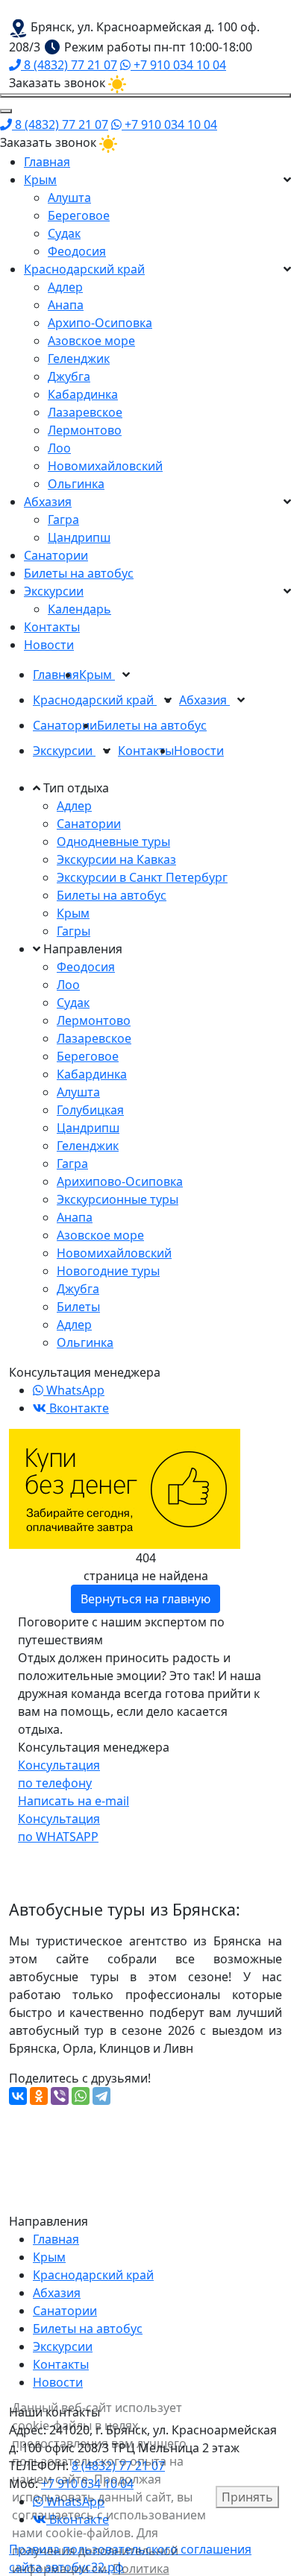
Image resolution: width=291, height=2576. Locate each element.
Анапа (66, 305)
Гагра (63, 520)
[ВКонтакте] (18, 2096)
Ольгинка (76, 484)
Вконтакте (78, 1408)
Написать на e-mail (73, 1801)
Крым (40, 180)
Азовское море (91, 341)
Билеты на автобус (79, 573)
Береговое (79, 215)
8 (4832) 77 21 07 (69, 65)
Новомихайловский (105, 466)
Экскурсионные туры (118, 1199)
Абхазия (48, 502)
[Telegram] (101, 2096)
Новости (49, 645)
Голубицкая (90, 1110)
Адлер (65, 287)
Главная (47, 162)
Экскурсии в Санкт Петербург (142, 877)
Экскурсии (54, 591)
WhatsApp (74, 1390)
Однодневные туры (113, 842)
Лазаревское (85, 412)
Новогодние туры (108, 1271)
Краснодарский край (84, 269)
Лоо (59, 448)
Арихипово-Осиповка (120, 1181)
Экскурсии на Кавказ (116, 859)
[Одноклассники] (39, 2096)
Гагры (73, 931)
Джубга (69, 376)
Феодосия (77, 251)
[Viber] (60, 2096)
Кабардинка (83, 394)
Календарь (79, 609)
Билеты (78, 1307)
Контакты (52, 627)
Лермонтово (85, 430)
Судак (64, 233)
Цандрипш (79, 537)
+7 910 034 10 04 (178, 65)
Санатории (56, 555)
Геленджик (79, 359)
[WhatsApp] (81, 2096)
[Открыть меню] (145, 95)
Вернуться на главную (145, 1599)
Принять (247, 2497)
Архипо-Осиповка (100, 323)
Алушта (69, 198)
